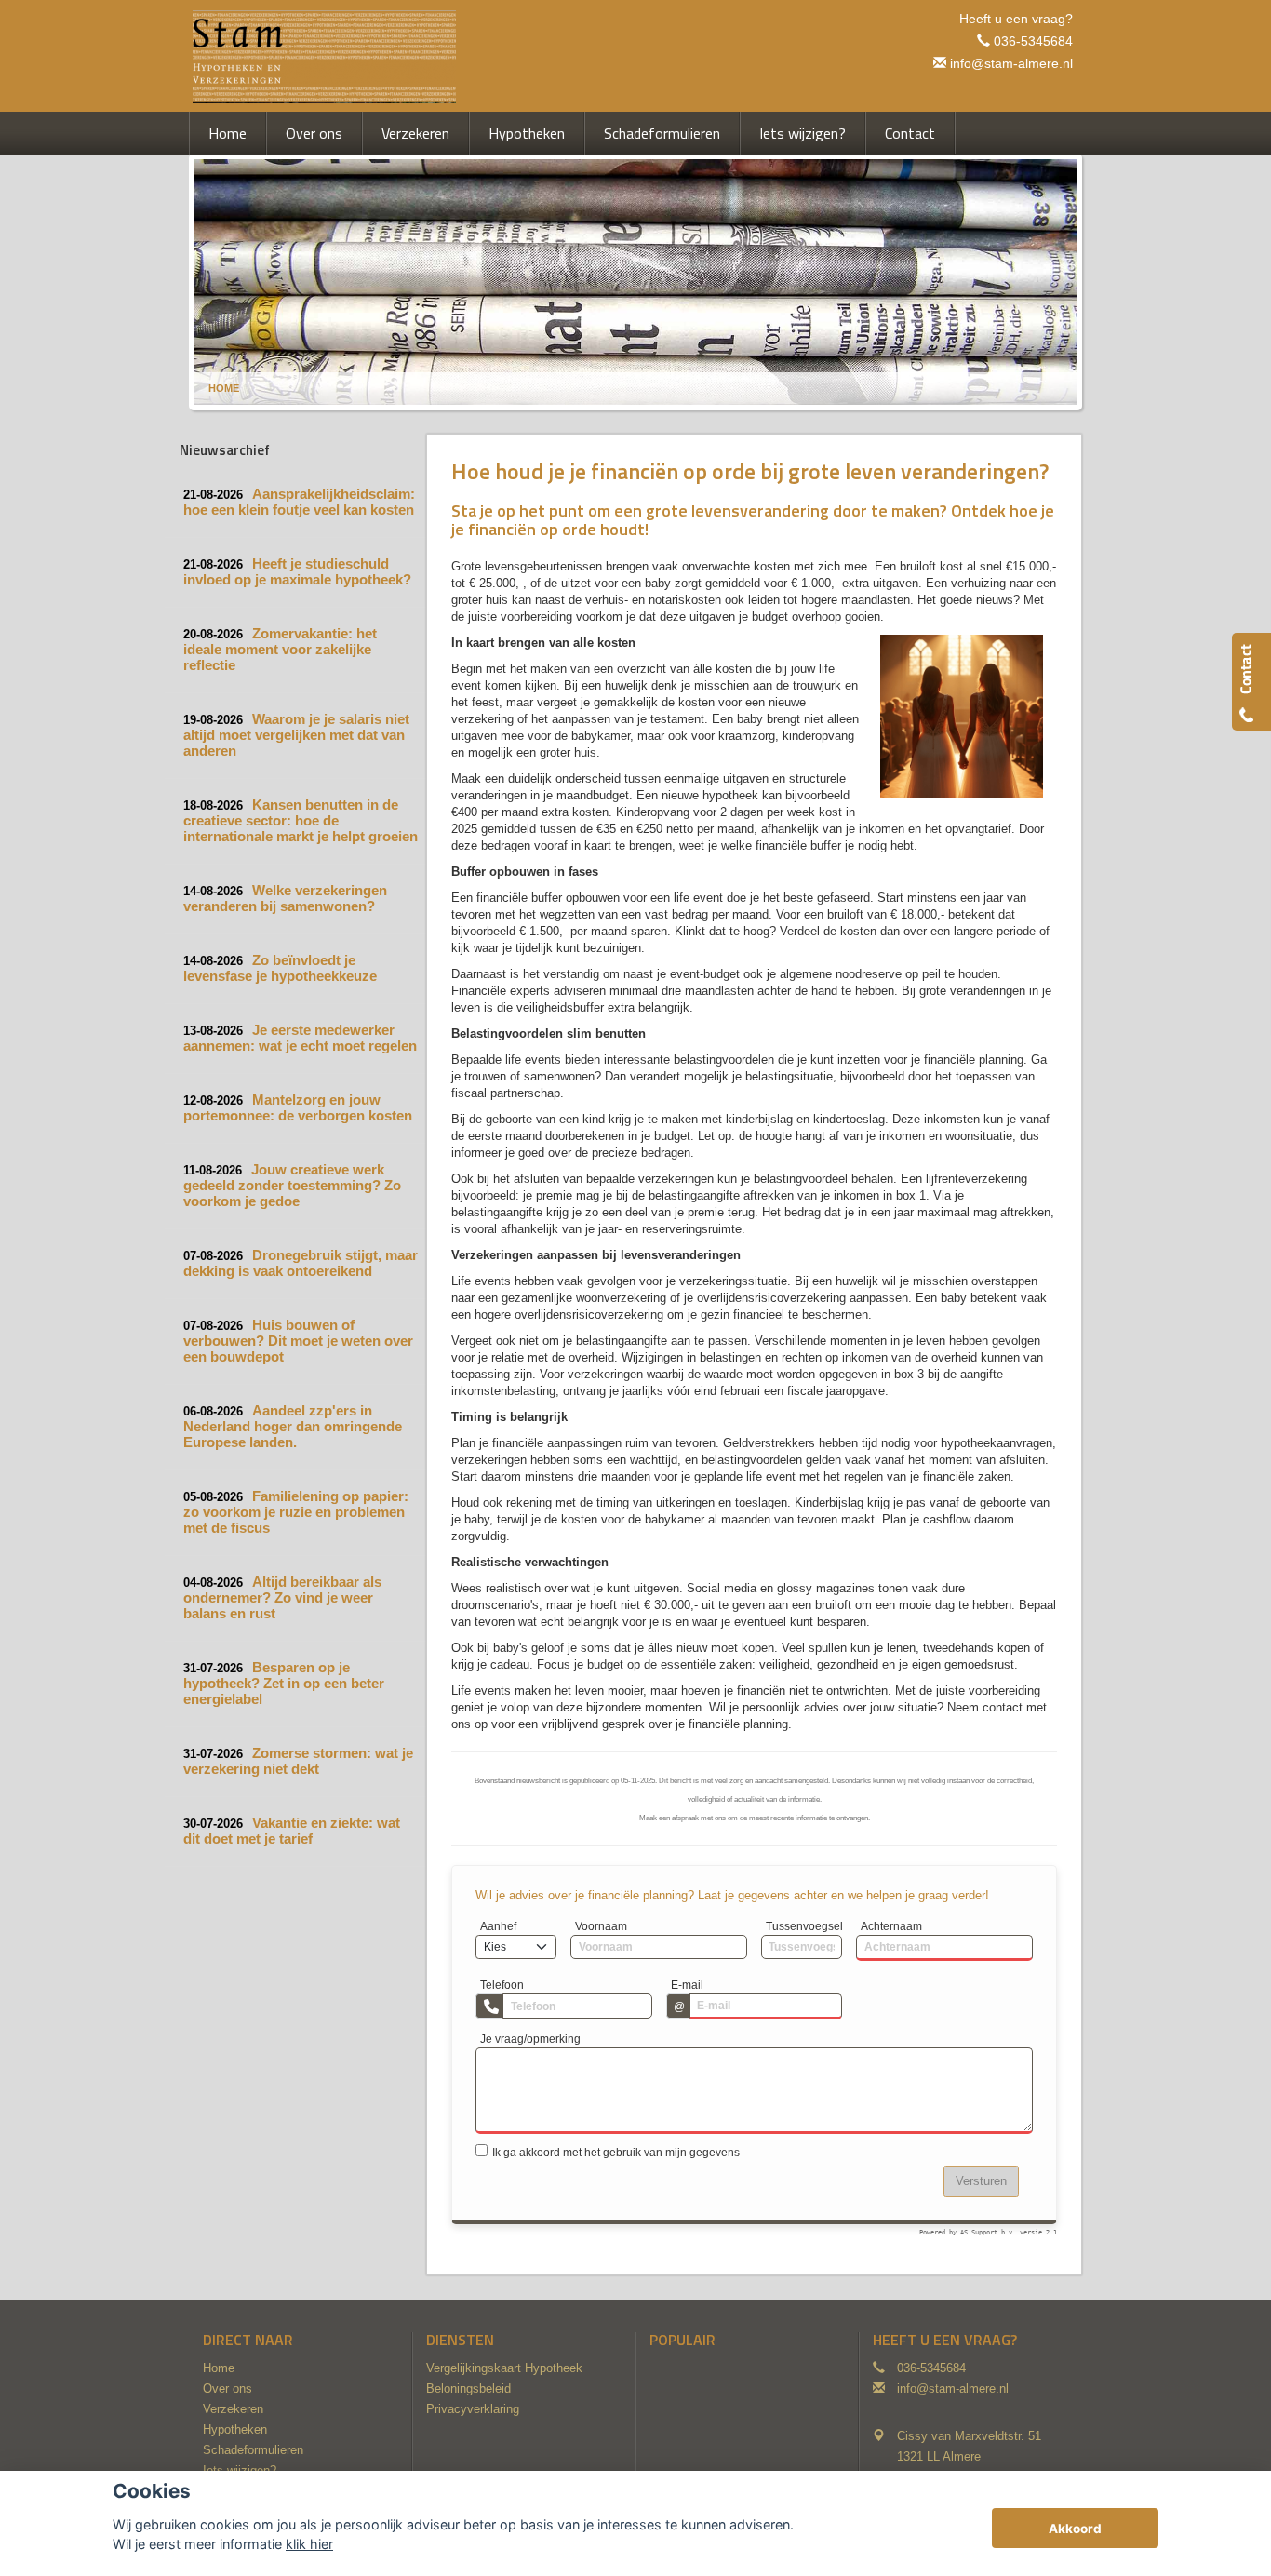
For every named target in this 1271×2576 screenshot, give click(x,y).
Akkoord (1075, 2529)
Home (224, 388)
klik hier (309, 2544)
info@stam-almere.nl (1011, 63)
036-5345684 (1033, 41)
